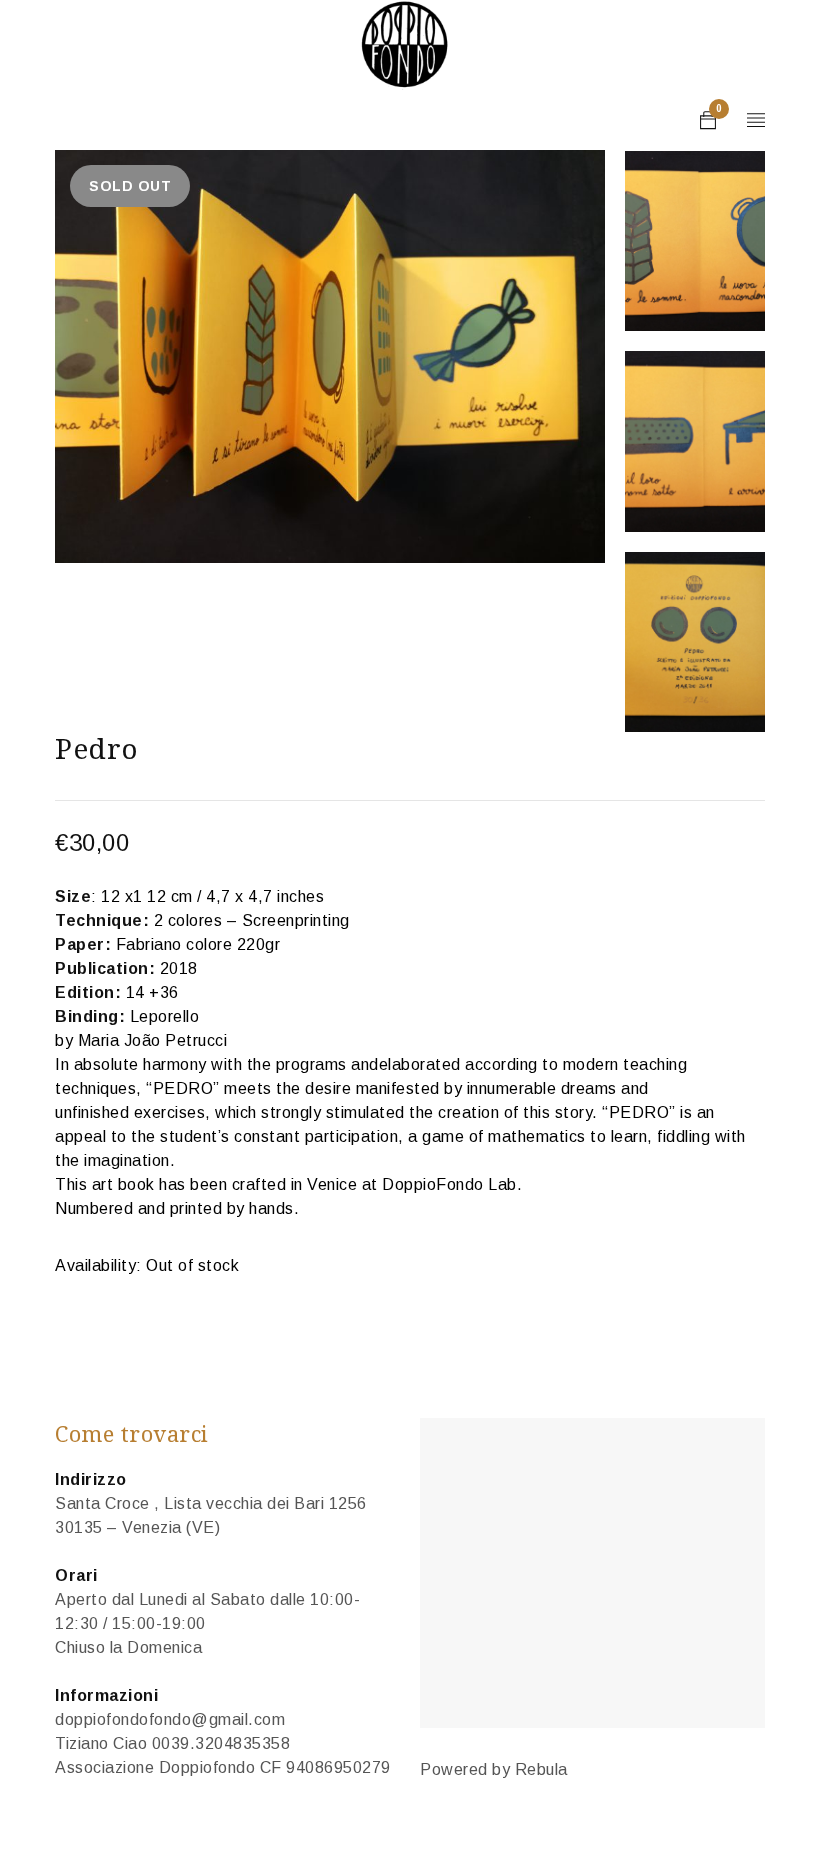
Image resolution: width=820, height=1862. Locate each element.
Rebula (541, 1769)
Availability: (98, 1265)
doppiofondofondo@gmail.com (170, 1719)
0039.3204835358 (221, 1743)
